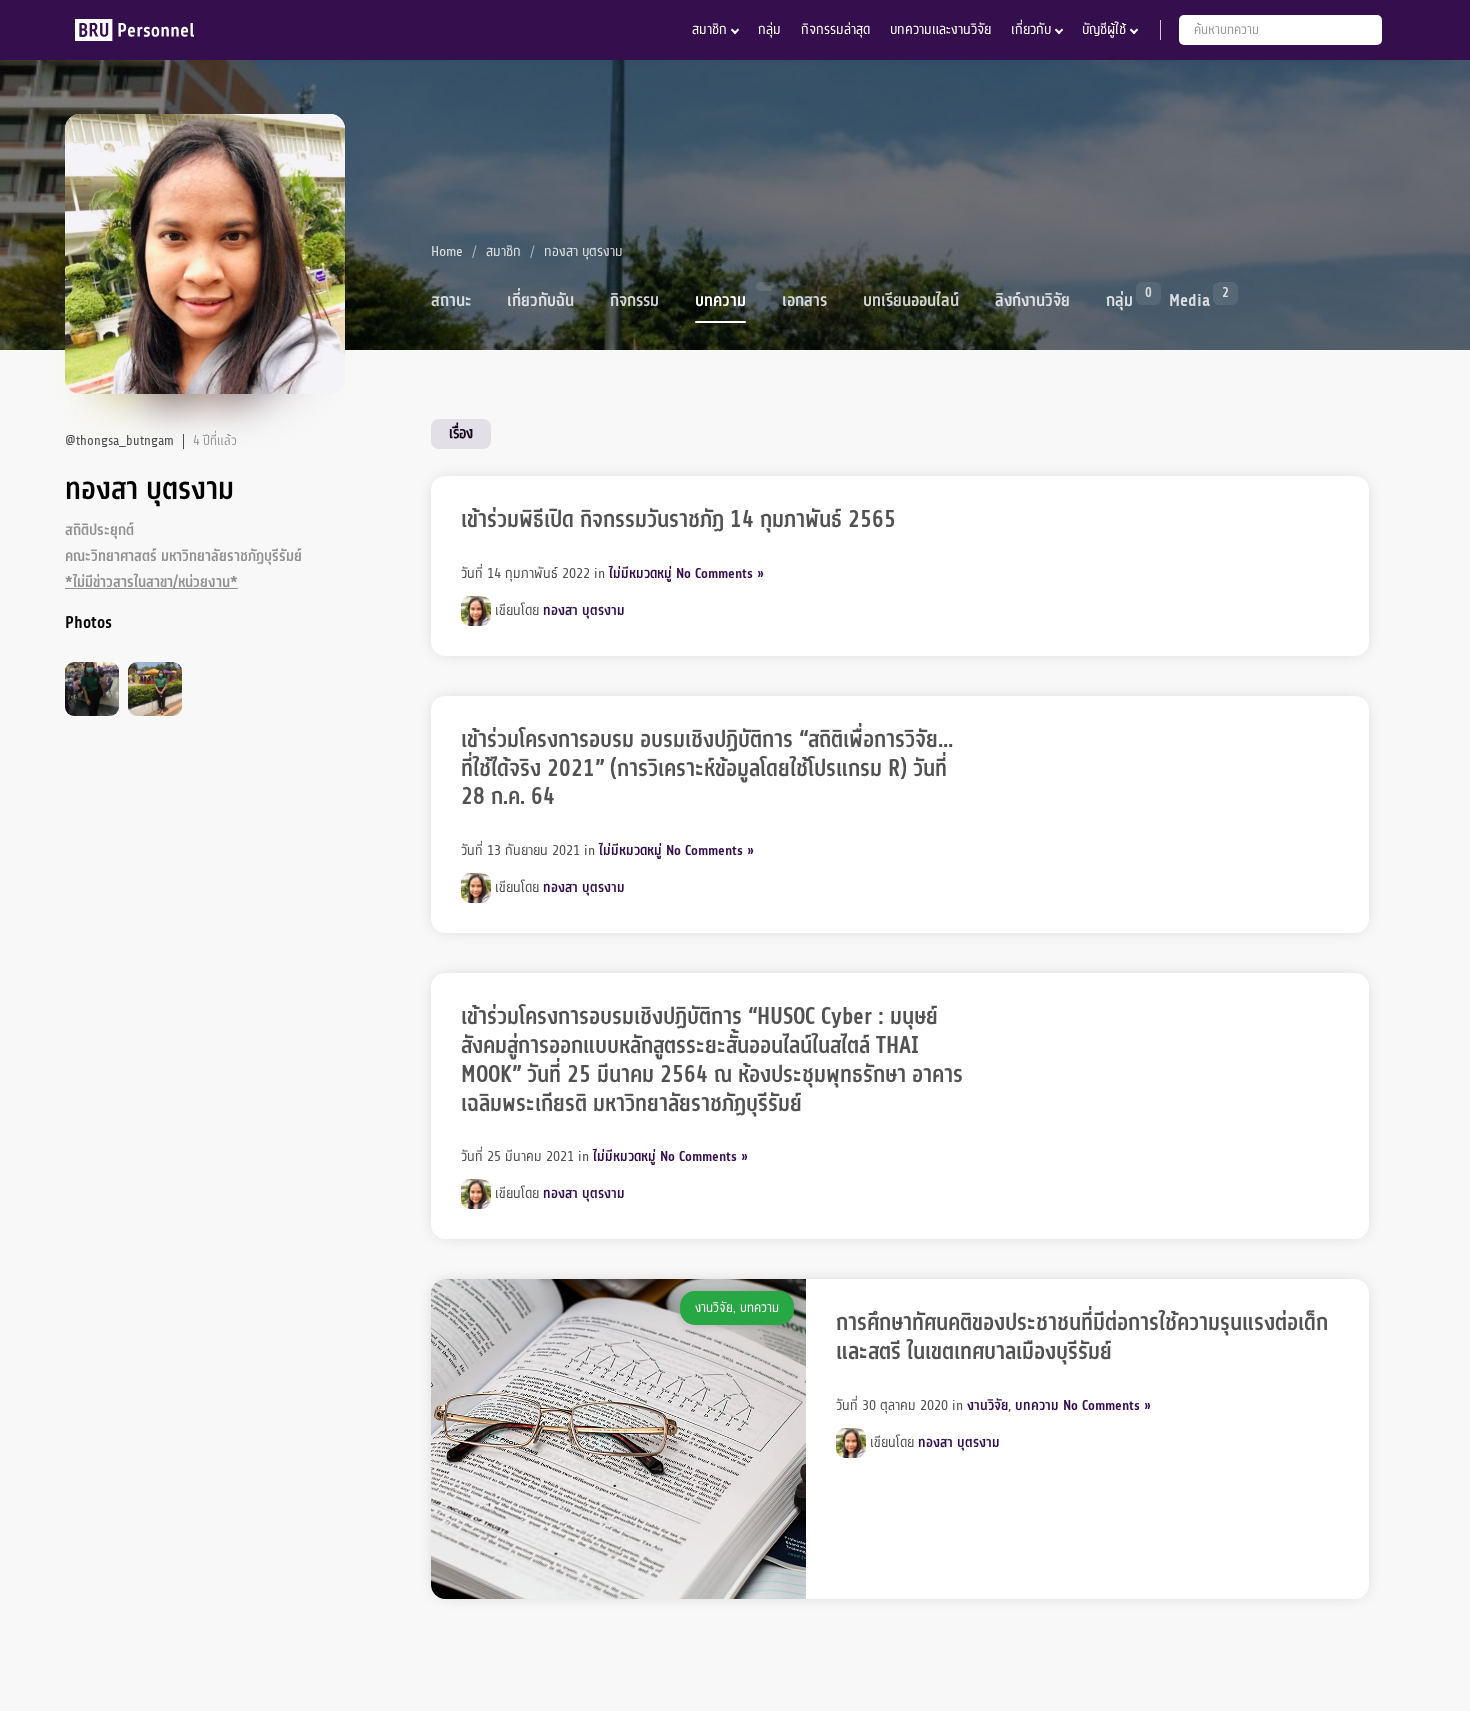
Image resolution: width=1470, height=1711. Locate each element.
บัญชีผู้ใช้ (1104, 29)
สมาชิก (709, 29)
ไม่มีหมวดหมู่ (640, 573)
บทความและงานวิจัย (940, 29)
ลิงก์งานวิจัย (1032, 301)
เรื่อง (461, 433)
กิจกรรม (634, 301)
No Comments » (720, 573)
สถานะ (451, 301)
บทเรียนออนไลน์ (911, 301)
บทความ (720, 301)
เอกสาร (804, 301)
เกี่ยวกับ (1031, 29)
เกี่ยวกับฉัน (540, 301)
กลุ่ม (769, 29)
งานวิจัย (714, 1307)
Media (1189, 299)
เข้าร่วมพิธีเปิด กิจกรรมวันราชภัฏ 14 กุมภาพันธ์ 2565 (678, 520)
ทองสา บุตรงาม (584, 609)
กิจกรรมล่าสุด (835, 29)
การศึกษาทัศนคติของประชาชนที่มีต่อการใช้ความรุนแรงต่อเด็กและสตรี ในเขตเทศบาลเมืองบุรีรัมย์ (1082, 1337)
